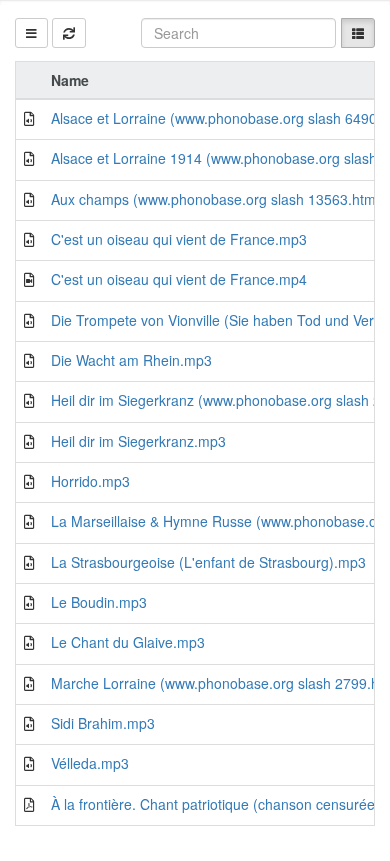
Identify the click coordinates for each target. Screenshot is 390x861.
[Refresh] (69, 33)
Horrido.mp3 (90, 481)
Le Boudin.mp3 (99, 602)
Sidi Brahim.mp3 (103, 723)
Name (70, 80)
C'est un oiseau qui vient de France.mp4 (179, 279)
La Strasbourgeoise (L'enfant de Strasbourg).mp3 (208, 562)
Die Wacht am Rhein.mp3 (131, 360)
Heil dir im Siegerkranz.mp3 (138, 441)
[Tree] (31, 33)
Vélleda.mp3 (90, 763)
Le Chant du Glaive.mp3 (128, 642)
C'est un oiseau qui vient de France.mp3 (179, 239)
